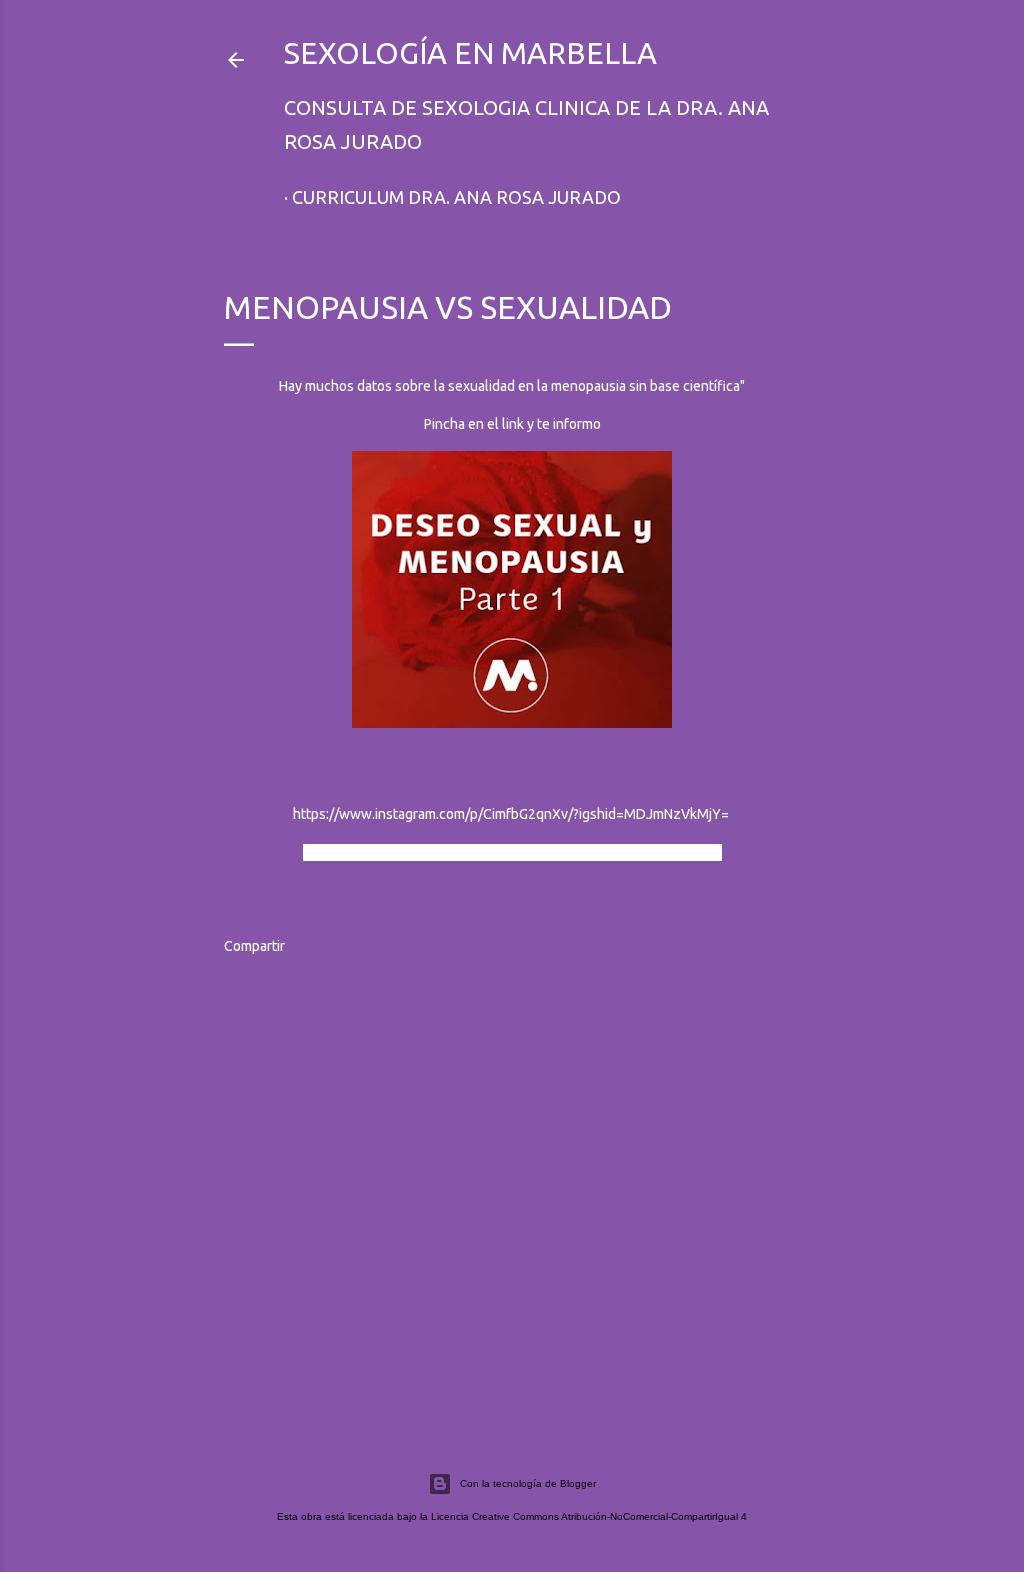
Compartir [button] (254, 946)
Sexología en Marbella (470, 53)
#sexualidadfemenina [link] (536, 852)
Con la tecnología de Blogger (528, 1483)
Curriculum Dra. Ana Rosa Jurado (456, 197)
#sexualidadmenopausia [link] (382, 852)
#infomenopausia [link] (666, 852)
